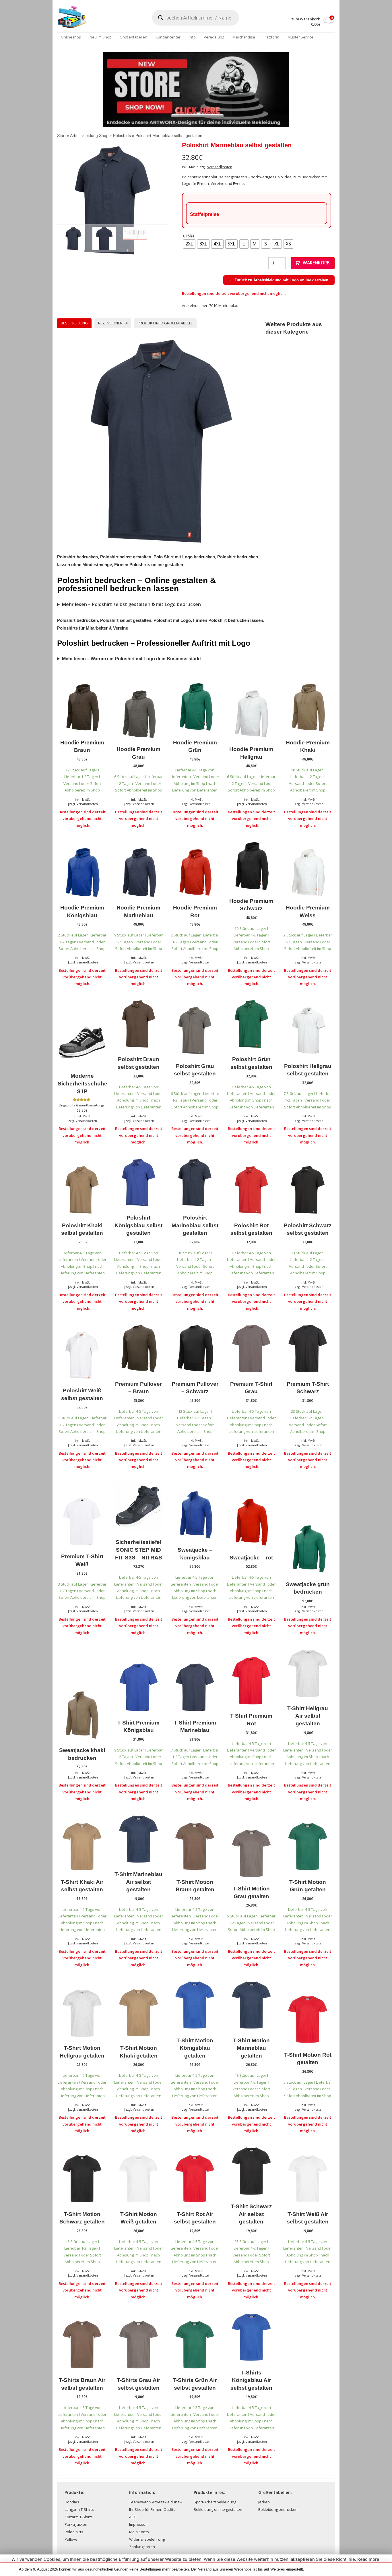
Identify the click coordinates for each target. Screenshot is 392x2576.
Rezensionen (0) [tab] (113, 323)
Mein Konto (139, 2532)
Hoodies (72, 2502)
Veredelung (214, 37)
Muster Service (300, 37)
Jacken (264, 2502)
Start (61, 136)
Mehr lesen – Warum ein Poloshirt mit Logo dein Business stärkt (131, 659)
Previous (48, 200)
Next (177, 200)
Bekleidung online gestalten (218, 2509)
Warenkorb (316, 263)
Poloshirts (122, 136)
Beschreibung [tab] (74, 323)
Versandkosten (220, 167)
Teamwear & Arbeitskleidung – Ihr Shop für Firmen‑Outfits (156, 2506)
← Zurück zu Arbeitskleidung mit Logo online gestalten (279, 280)
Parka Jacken (76, 2524)
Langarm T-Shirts (79, 2509)
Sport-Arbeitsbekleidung (215, 2502)
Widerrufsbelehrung (147, 2539)
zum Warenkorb (306, 19)
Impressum (139, 2524)
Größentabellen (133, 37)
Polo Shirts (74, 2532)
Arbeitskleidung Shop (89, 136)
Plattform (271, 37)
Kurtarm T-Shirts (79, 2517)
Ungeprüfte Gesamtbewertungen (83, 1105)
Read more (368, 2559)
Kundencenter (168, 37)
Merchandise (244, 37)
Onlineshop (71, 37)
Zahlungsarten (142, 2547)
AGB (133, 2517)
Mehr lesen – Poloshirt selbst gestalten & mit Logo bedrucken (131, 604)
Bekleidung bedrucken (278, 2509)
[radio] (189, 244)
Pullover (72, 2539)
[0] (328, 25)
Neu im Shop (101, 37)
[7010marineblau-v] (113, 201)
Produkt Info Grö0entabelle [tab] (165, 323)
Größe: (189, 236)
